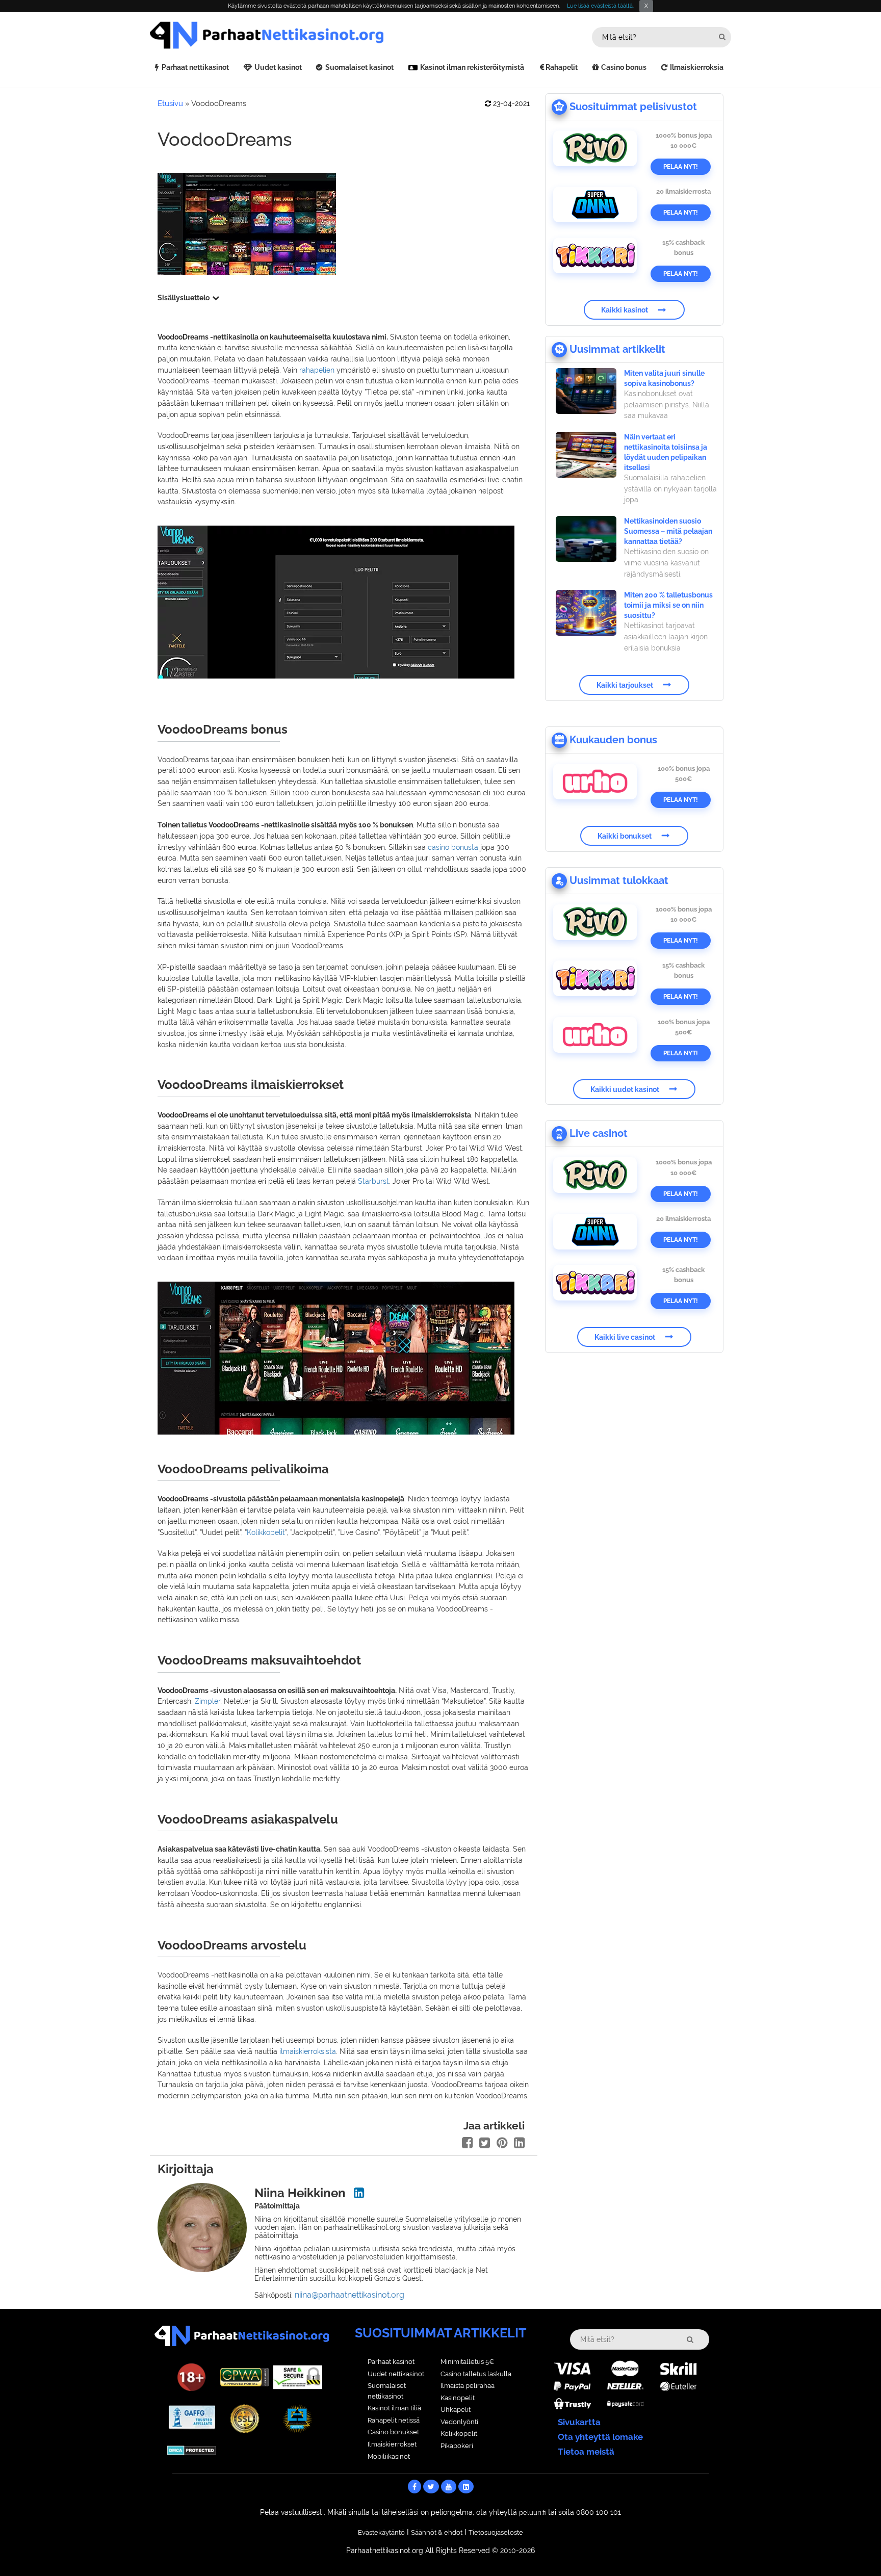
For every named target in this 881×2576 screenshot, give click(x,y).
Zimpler (208, 1701)
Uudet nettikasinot (396, 2374)
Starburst (373, 1181)
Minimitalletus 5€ (467, 2362)
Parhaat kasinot (391, 2362)
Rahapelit (562, 67)
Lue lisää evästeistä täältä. (600, 6)
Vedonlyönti (459, 2422)
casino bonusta (453, 847)
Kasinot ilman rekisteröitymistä (472, 67)
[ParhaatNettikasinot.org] (295, 35)
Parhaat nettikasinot (195, 67)
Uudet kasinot (278, 67)
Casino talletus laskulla (476, 2374)
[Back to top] (853, 2548)
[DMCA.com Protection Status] (192, 2450)
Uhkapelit (456, 2410)
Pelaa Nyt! (681, 167)
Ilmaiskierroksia (697, 67)
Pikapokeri (457, 2446)
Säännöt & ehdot (437, 2532)
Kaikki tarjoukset (625, 685)
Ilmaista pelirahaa (468, 2386)
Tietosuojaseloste (496, 2532)
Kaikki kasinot (625, 310)
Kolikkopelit (266, 1532)
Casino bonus (624, 67)
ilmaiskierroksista (308, 2051)
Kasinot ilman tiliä (394, 2408)
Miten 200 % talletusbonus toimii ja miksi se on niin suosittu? (668, 605)
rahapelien (317, 370)
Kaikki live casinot (625, 1337)
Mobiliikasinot (389, 2456)
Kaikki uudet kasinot (625, 1089)
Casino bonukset (393, 2432)
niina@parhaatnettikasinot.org (349, 2295)
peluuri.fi (533, 2513)
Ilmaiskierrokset (392, 2444)
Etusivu (170, 103)
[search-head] (722, 37)
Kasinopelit (458, 2398)
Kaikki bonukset (625, 836)
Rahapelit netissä (394, 2420)
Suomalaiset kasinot (359, 67)
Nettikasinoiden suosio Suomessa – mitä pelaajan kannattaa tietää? (668, 531)
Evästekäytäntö (381, 2532)
